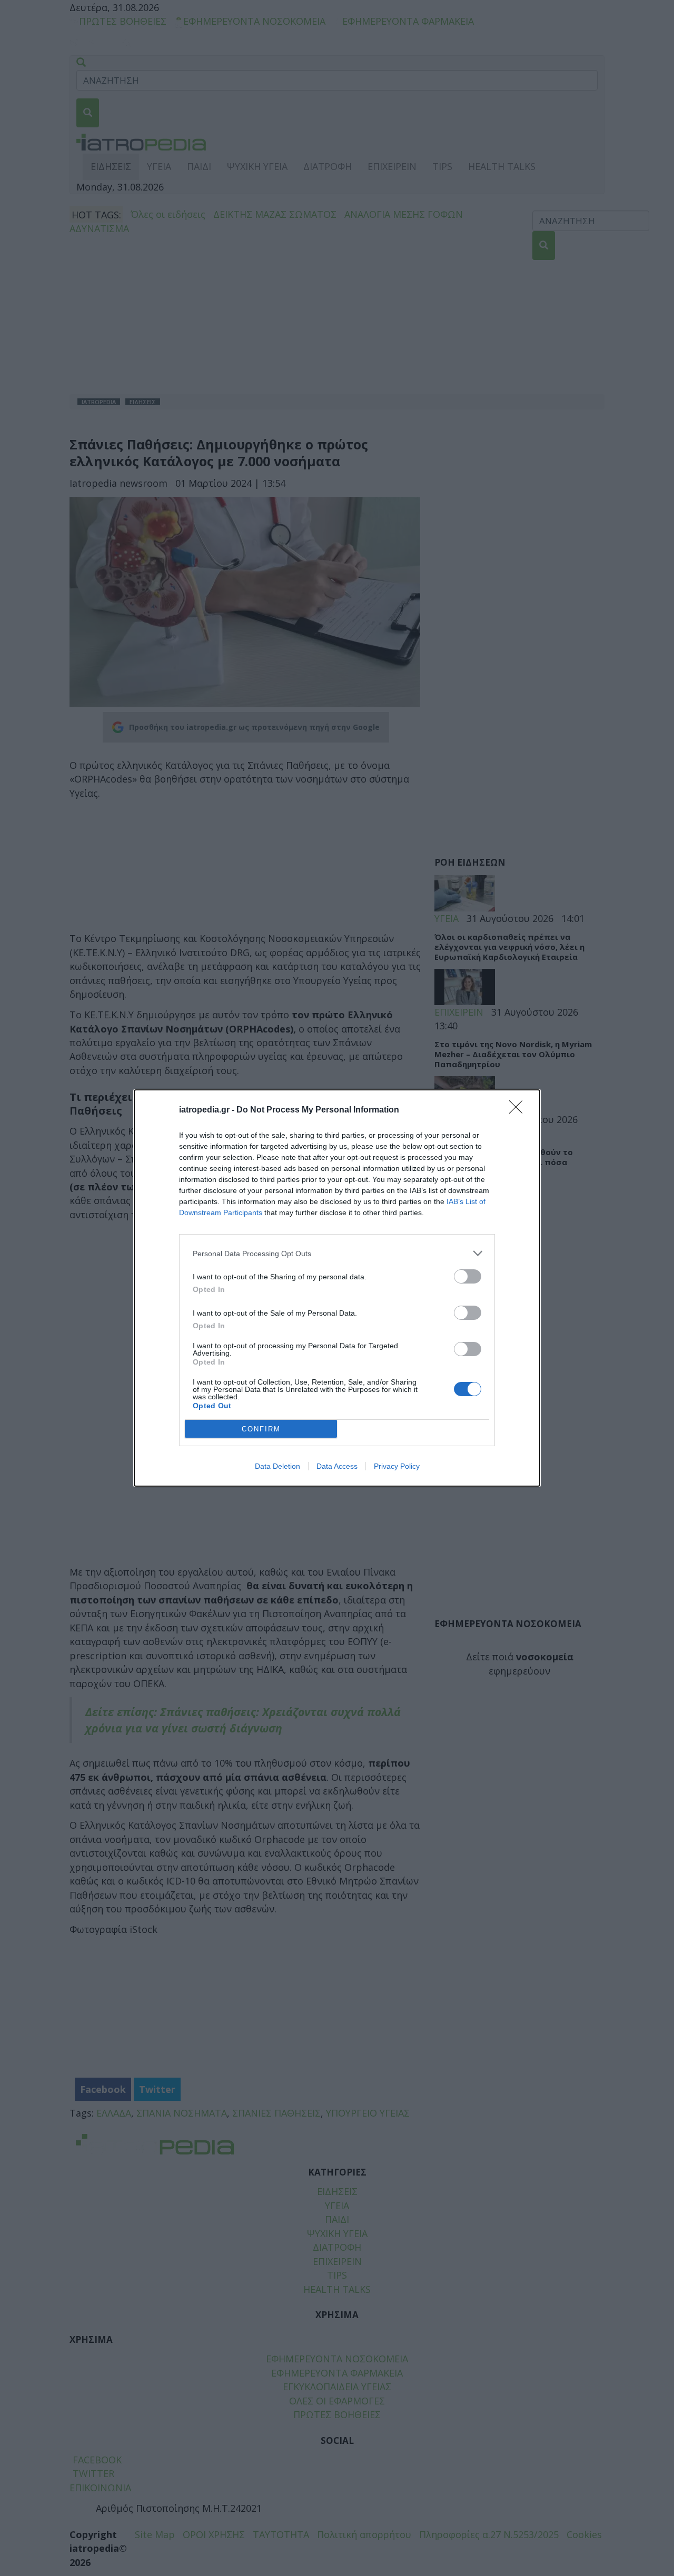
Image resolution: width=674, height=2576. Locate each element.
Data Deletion (277, 1466)
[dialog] (337, 1288)
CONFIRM (261, 1429)
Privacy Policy (397, 1466)
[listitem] (337, 1253)
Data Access (337, 1466)
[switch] (468, 1276)
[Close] (519, 1110)
